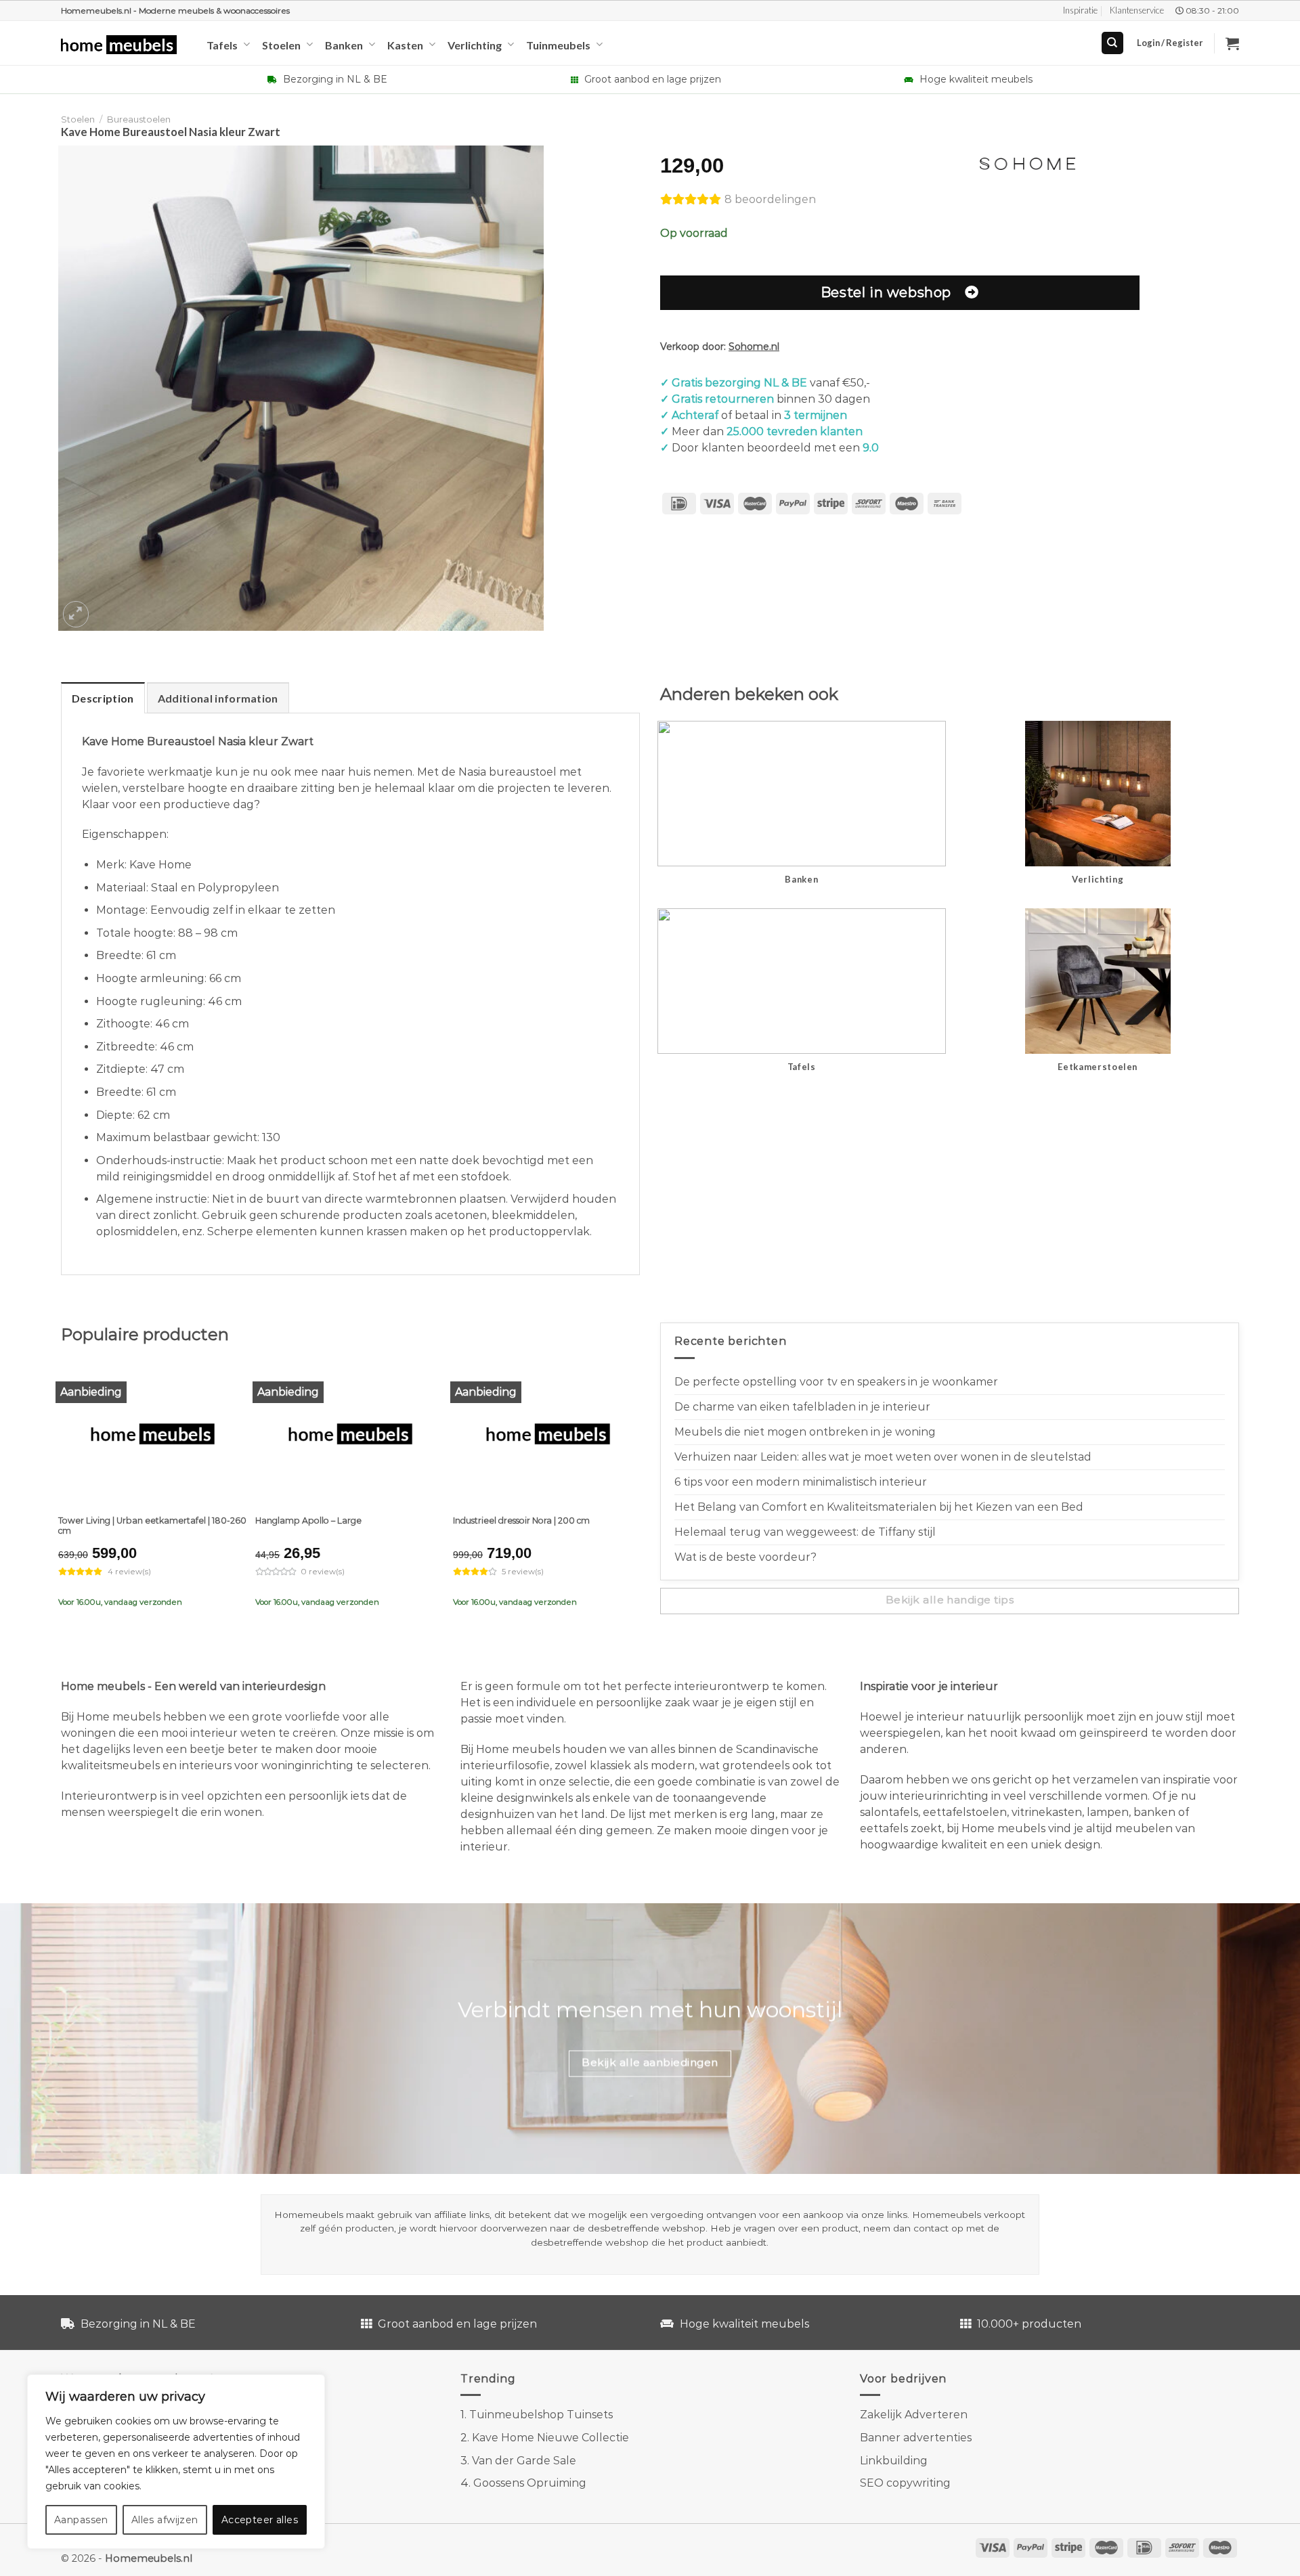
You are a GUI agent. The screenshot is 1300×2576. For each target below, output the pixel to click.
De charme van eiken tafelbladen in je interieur (802, 1407)
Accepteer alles (260, 2520)
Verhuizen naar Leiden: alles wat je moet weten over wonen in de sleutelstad (883, 1457)
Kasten (405, 45)
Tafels (222, 45)
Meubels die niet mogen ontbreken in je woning (805, 1432)
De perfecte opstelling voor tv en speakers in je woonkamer (836, 1382)
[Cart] (1232, 43)
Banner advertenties (916, 2438)
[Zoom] (76, 614)
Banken (344, 45)
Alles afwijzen (165, 2520)
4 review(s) (129, 1572)
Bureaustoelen (139, 119)
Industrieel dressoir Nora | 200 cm (521, 1520)
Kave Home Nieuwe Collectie (550, 2438)
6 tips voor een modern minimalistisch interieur (801, 1482)
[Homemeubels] (124, 45)
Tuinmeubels (558, 45)
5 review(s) (523, 1572)
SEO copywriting (905, 2483)
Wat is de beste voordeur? (745, 1557)
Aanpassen (81, 2520)
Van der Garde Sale (524, 2461)
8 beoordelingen (770, 199)
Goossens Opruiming (530, 2483)
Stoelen (281, 45)
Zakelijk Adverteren (914, 2415)
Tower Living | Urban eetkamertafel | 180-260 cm (152, 1526)
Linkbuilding (894, 2461)
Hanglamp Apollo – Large (308, 1520)
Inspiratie (1080, 10)
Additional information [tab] (218, 698)
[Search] (1113, 43)
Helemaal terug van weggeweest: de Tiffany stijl (805, 1532)
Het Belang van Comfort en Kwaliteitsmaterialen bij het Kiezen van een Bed (879, 1507)
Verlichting (475, 45)
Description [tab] (103, 698)
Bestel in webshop (886, 292)
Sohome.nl (754, 347)
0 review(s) (323, 1572)
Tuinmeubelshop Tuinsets (541, 2415)
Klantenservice (1137, 10)
